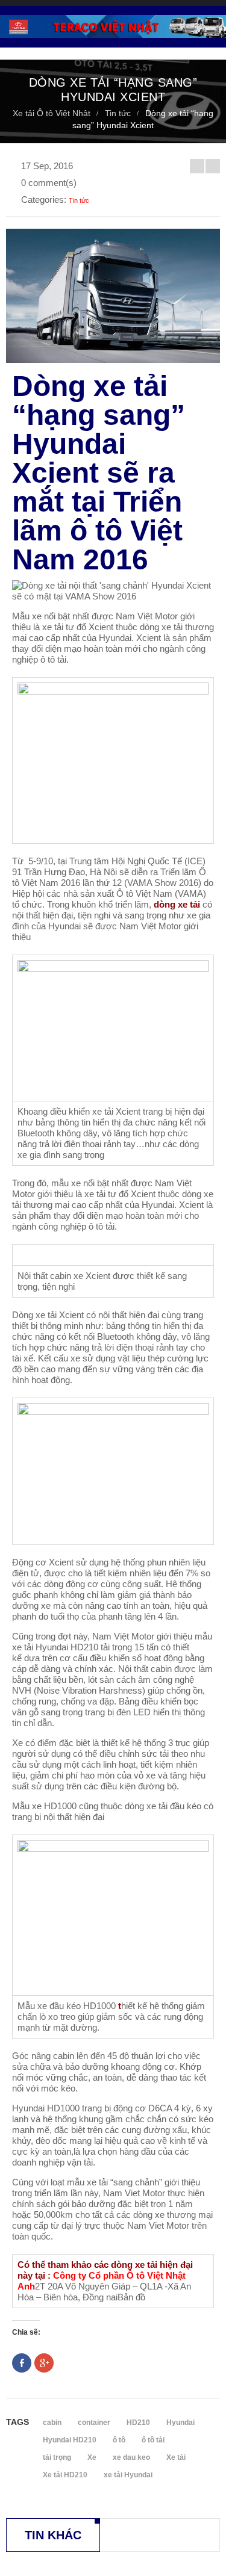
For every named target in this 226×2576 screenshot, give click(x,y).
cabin (52, 2423)
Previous (197, 166)
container (94, 2423)
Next (213, 166)
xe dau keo (131, 2457)
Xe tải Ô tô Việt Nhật (52, 113)
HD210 (138, 2423)
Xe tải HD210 (65, 2475)
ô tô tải (153, 2440)
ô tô (119, 2440)
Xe (92, 2457)
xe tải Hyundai (128, 2475)
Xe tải (176, 2457)
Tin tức (118, 113)
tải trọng (57, 2457)
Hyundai (180, 2423)
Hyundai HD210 (70, 2440)
